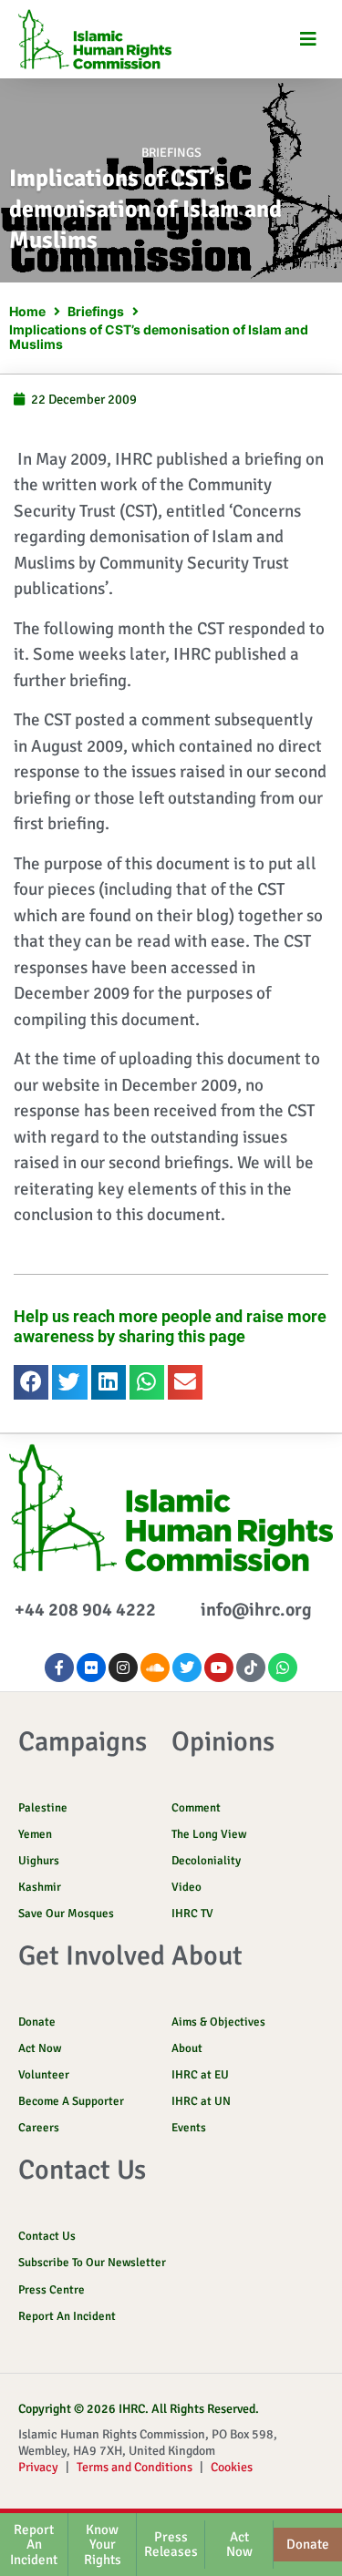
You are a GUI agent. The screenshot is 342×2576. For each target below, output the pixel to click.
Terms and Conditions (135, 2467)
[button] (308, 40)
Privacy (38, 2467)
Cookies (232, 2467)
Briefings (171, 153)
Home (27, 311)
